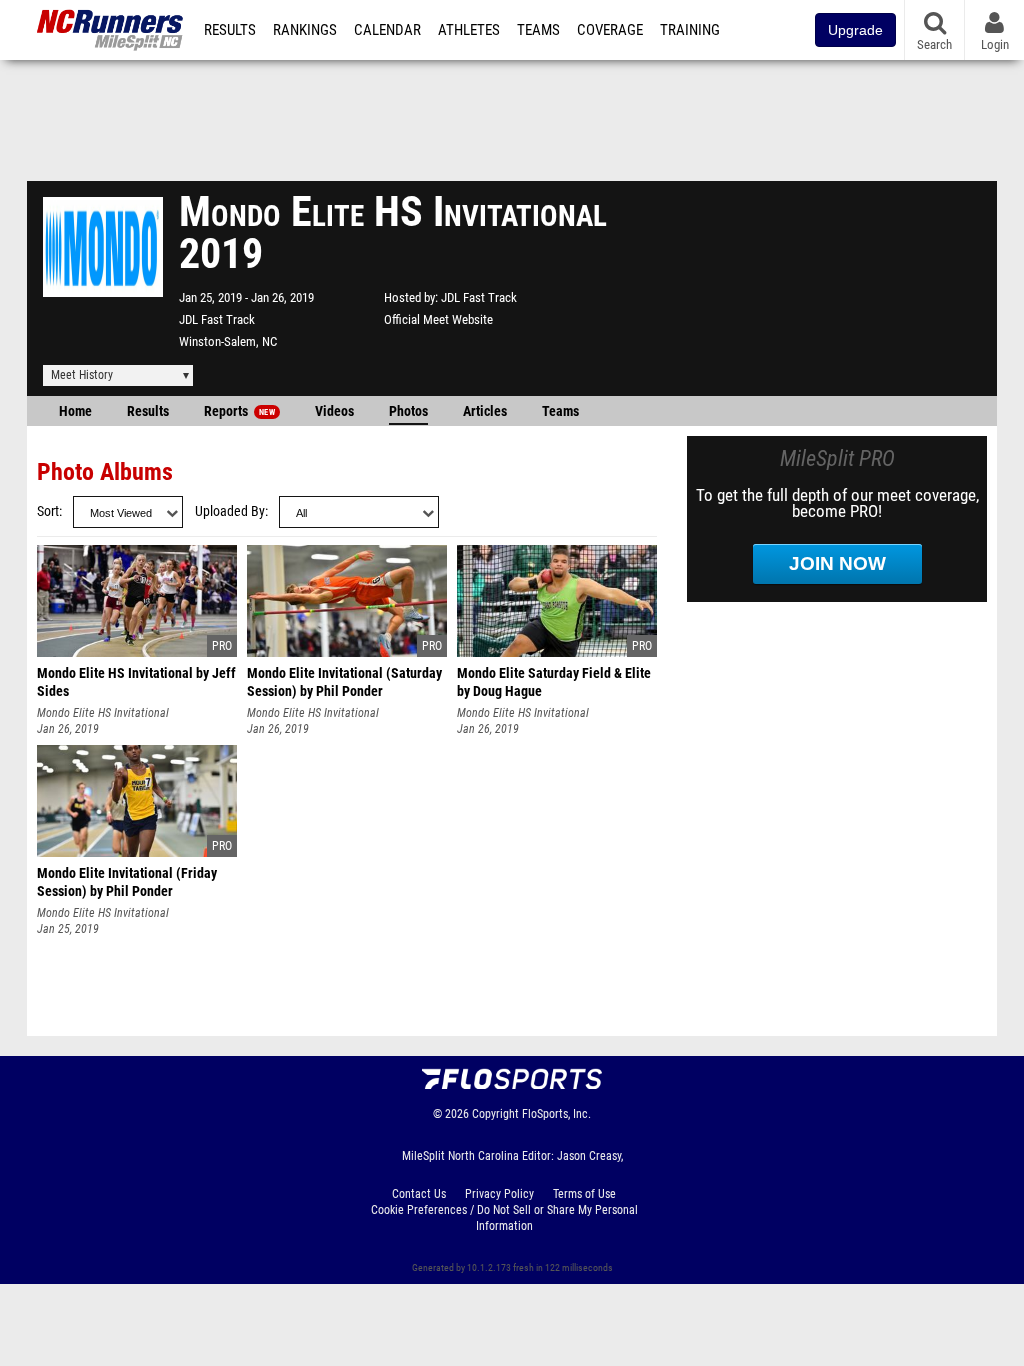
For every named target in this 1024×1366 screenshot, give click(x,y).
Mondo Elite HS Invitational (103, 713)
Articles (485, 411)
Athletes (469, 30)
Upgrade (855, 30)
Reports (239, 411)
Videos (334, 411)
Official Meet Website (438, 319)
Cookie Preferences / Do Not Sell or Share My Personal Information (504, 1218)
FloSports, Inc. (556, 1114)
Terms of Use (584, 1194)
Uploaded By (230, 511)
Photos (408, 411)
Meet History (82, 375)
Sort (48, 511)
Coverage (610, 30)
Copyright (495, 1114)
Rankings (305, 30)
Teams (538, 30)
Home (75, 411)
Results (230, 30)
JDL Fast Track (217, 319)
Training (690, 30)
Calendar (387, 30)
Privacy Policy (499, 1194)
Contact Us (419, 1194)
